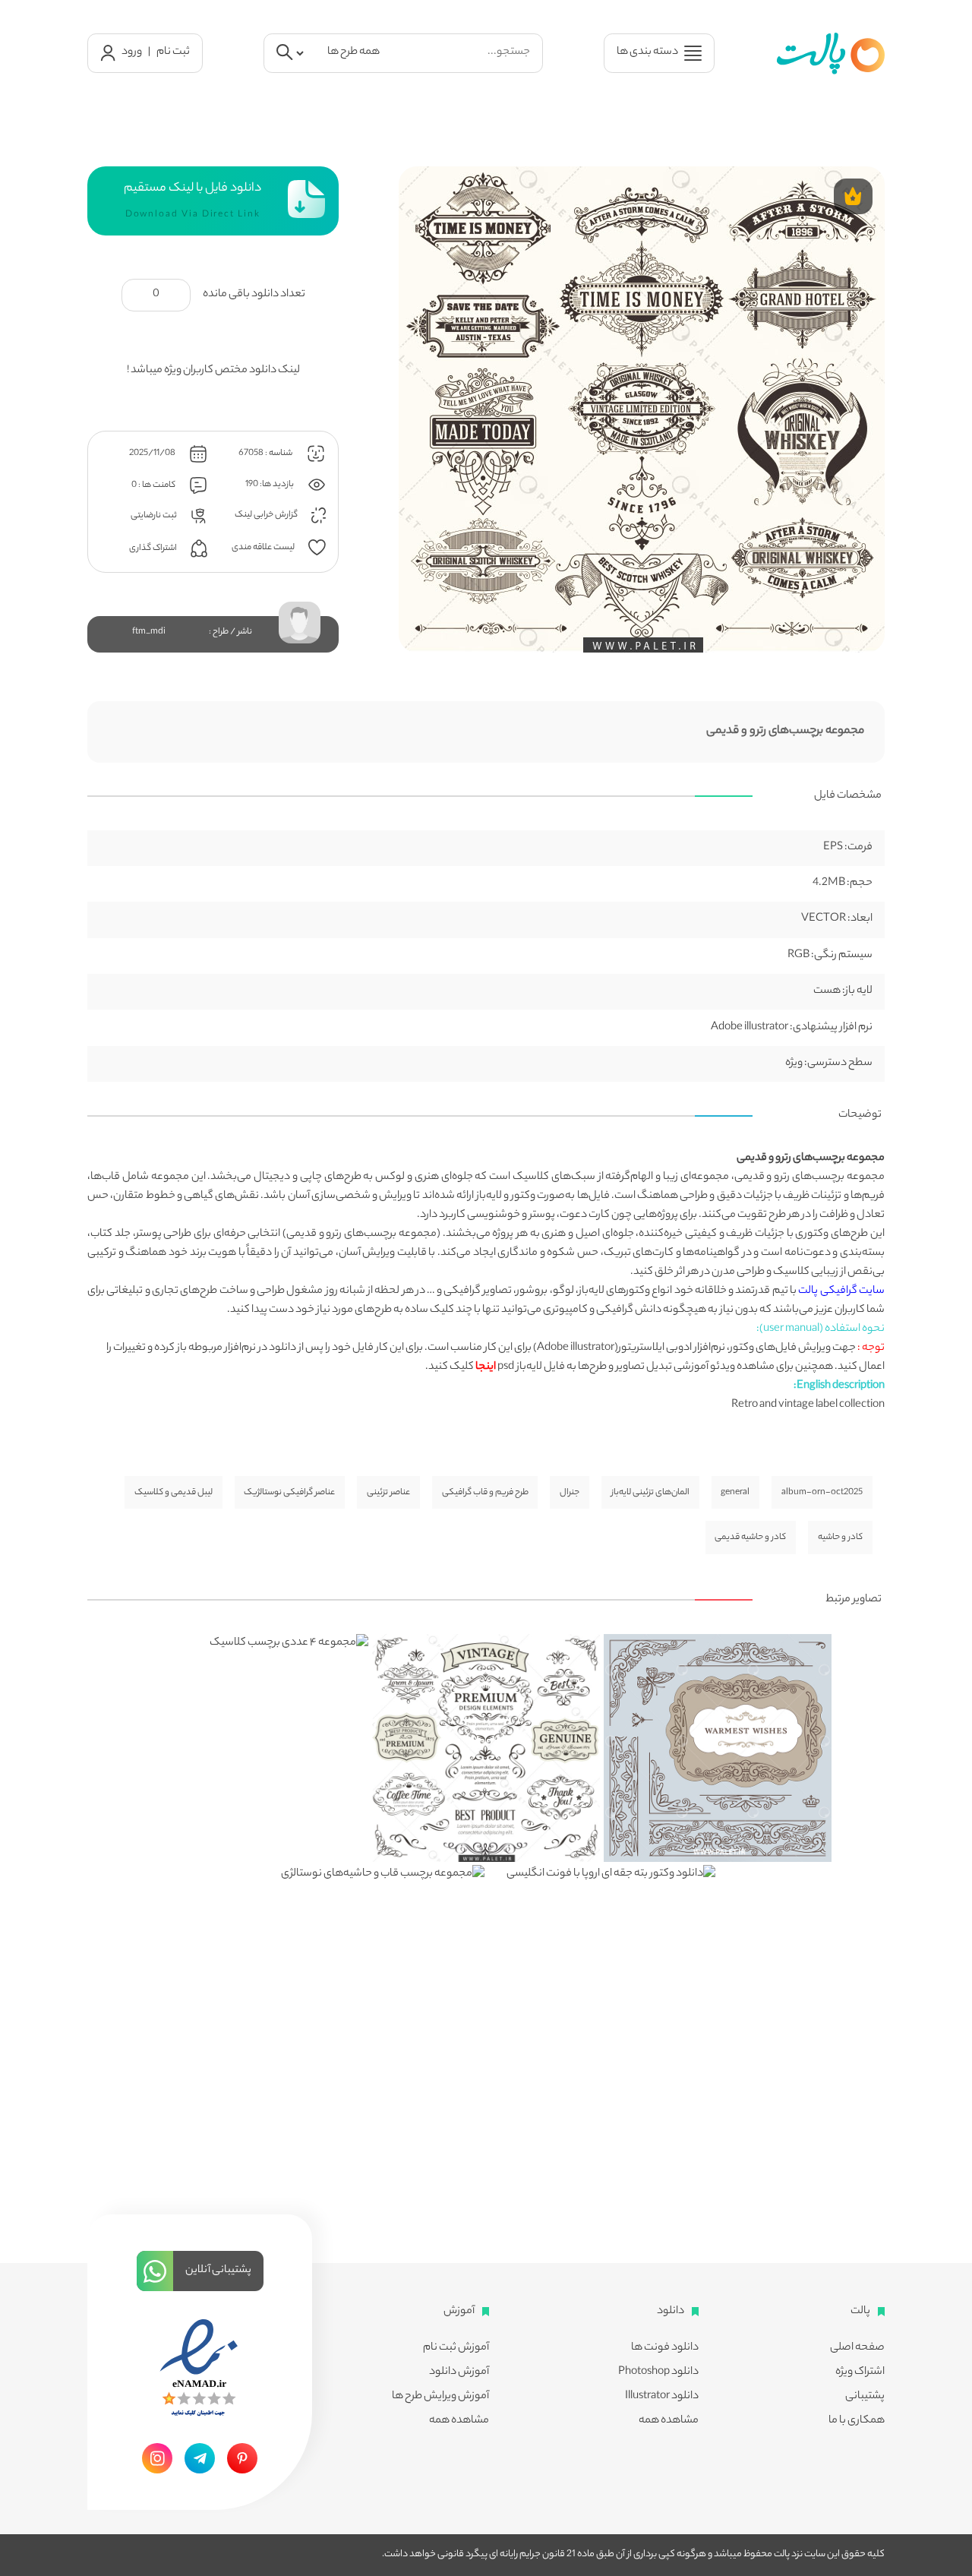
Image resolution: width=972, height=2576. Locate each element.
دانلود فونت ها (665, 2348)
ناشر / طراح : (230, 632)
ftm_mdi (149, 632)
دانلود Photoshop (658, 2372)
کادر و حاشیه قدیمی (750, 1538)
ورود (132, 52)
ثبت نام (173, 52)
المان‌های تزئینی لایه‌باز (650, 1493)
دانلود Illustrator (662, 2397)
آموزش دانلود (459, 2372)
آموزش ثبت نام (456, 2348)
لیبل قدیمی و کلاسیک (174, 1493)
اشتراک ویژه (860, 2372)
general (735, 1493)
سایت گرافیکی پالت (841, 1291)
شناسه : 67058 (266, 453)
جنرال (570, 1493)
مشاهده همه (669, 2421)
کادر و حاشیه (840, 1538)
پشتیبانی (865, 2397)
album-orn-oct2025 (822, 1493)
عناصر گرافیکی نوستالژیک (289, 1493)
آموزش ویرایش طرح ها (440, 2397)
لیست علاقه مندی (264, 547)
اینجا (486, 1367)
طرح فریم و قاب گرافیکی (485, 1493)
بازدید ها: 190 (270, 484)
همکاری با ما (857, 2421)
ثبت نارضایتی (155, 515)
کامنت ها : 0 (154, 485)
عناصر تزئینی (388, 1493)
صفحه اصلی (857, 2348)
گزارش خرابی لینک (267, 515)
